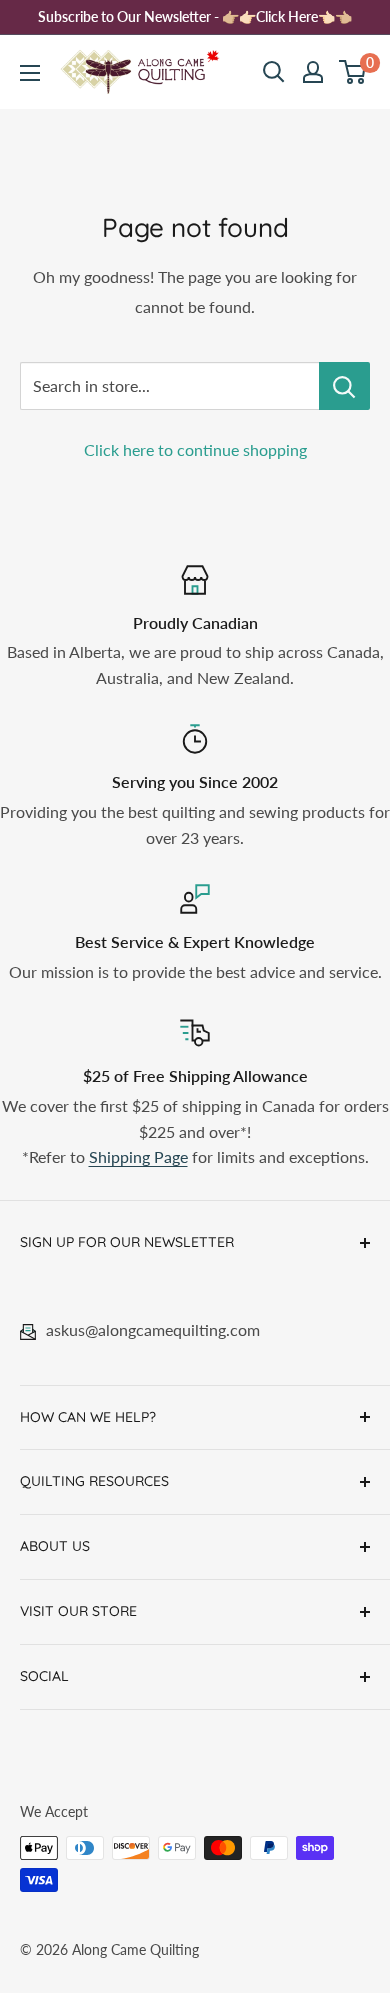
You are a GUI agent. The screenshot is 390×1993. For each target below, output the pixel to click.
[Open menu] (30, 73)
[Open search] (274, 72)
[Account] (313, 72)
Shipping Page (138, 1156)
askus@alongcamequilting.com (153, 1329)
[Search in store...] (344, 386)
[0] (353, 72)
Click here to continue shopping (195, 449)
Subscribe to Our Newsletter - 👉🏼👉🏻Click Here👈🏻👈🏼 (195, 16)
